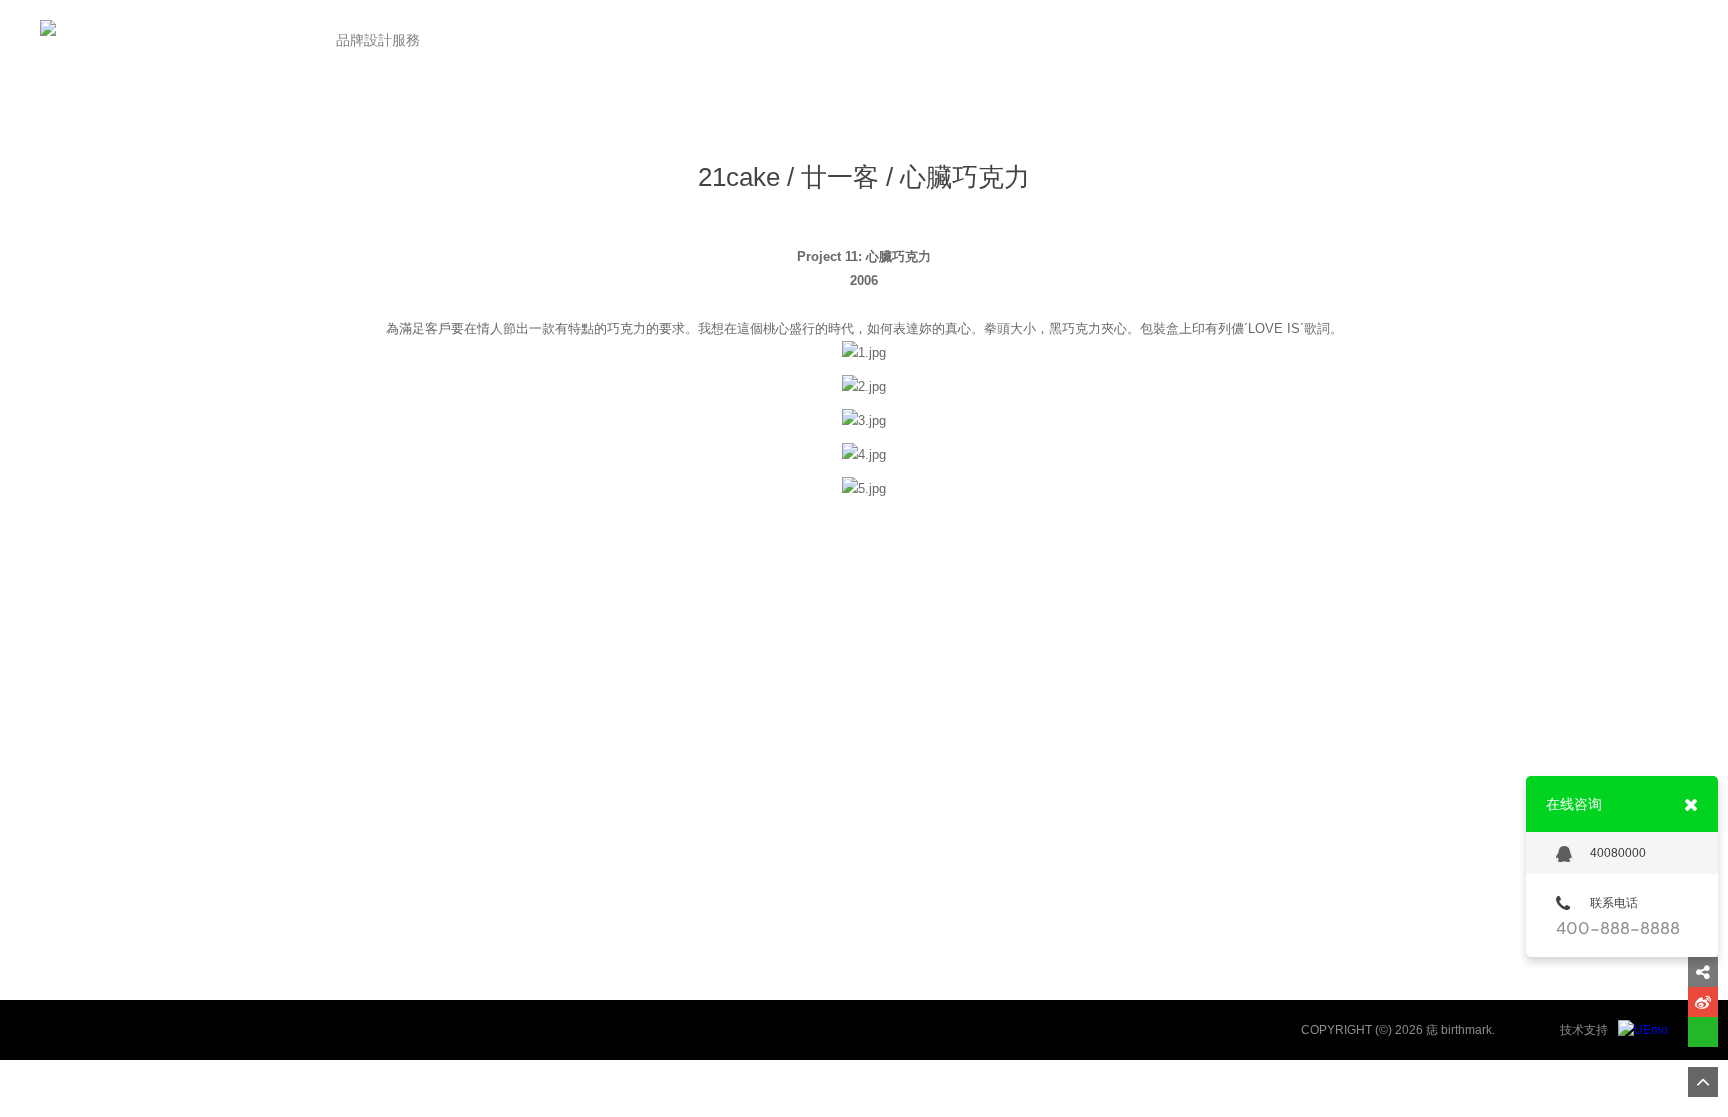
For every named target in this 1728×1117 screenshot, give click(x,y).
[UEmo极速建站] (1643, 1030)
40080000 (1618, 853)
